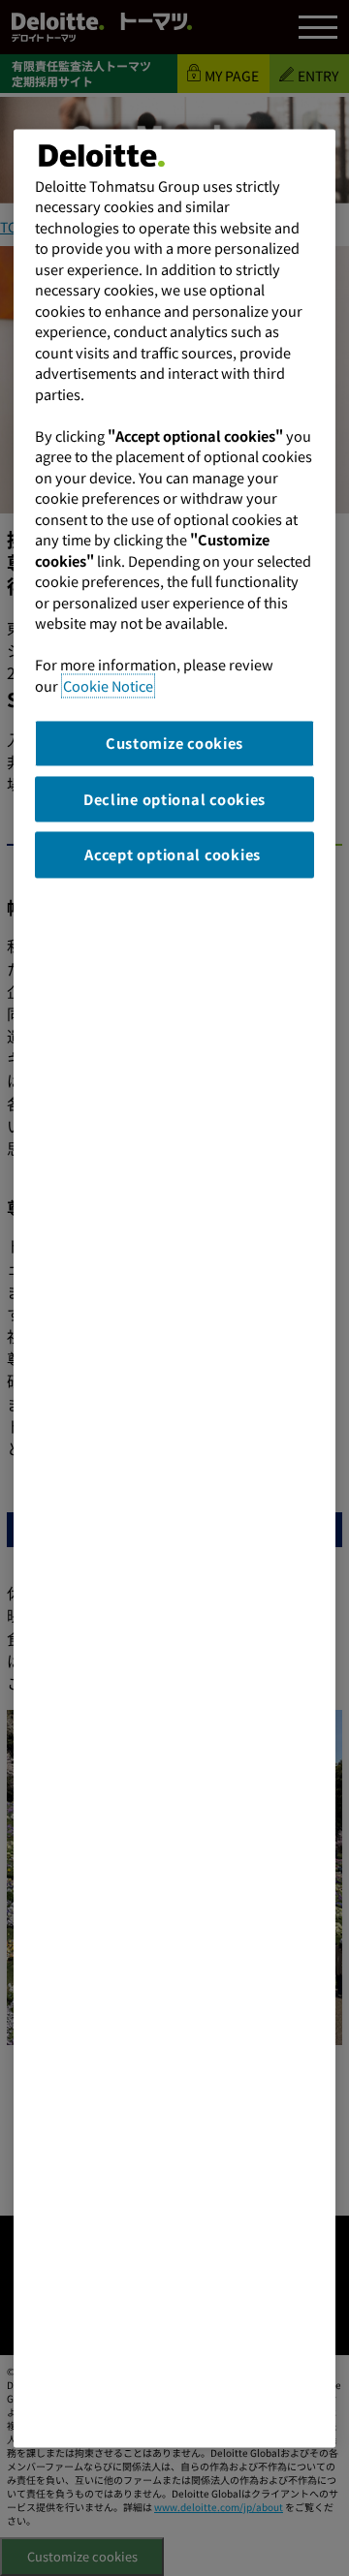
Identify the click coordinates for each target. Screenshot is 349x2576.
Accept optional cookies (174, 854)
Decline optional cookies (174, 799)
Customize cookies (174, 743)
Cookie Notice (108, 685)
